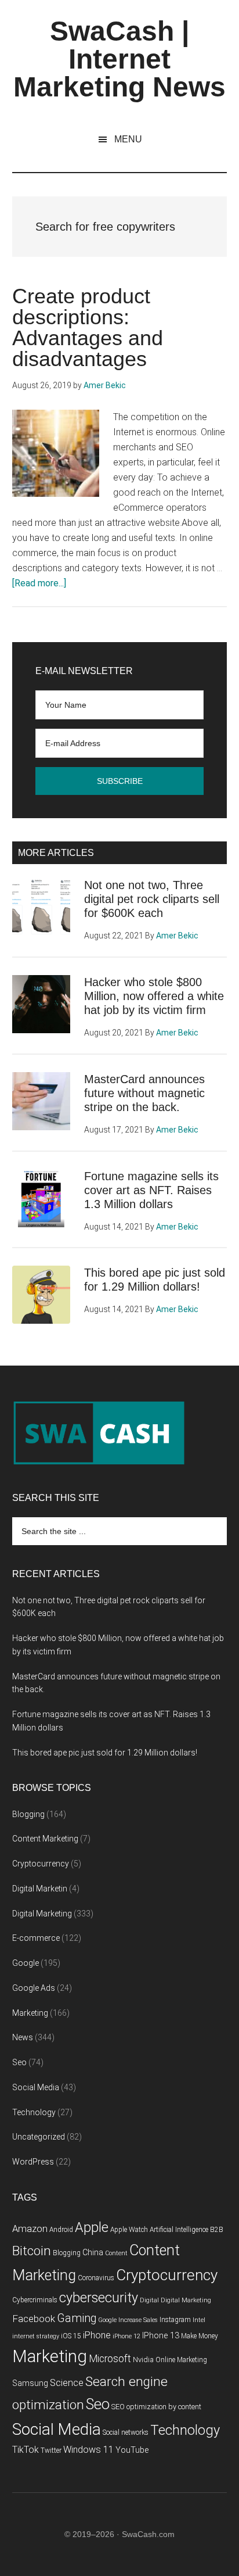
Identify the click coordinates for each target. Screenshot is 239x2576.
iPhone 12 (126, 2336)
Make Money (200, 2336)
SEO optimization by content (156, 2407)
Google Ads (34, 1988)
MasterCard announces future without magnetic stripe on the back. (144, 1093)
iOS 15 (71, 2336)
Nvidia (143, 2360)
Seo (19, 2062)
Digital (149, 2300)
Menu (128, 139)
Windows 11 (88, 2450)
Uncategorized (39, 2137)
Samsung (30, 2383)
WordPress (33, 2162)
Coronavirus (96, 2278)
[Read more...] (39, 583)
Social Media (36, 2087)
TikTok (26, 2450)
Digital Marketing (42, 1914)
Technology (34, 2112)
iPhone (97, 2335)
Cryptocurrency (41, 1864)
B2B (217, 2230)
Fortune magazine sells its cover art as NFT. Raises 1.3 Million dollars (151, 1190)
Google (26, 1963)
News (23, 2037)
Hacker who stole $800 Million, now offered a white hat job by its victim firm (154, 996)
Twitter (51, 2450)
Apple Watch (129, 2230)
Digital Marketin (40, 1889)
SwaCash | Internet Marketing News (119, 59)
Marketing (30, 2013)
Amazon (30, 2229)
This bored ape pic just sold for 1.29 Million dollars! (105, 1753)
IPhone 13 (161, 2336)
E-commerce (36, 1938)
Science (67, 2383)
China (93, 2253)
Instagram (175, 2320)
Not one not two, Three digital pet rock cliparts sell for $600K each (152, 899)
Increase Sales (138, 2320)
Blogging (28, 1814)
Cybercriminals (35, 2300)
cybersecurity (99, 2298)
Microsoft (110, 2359)
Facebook (34, 2319)
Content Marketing (45, 1839)
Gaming (77, 2318)
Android (61, 2230)
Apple (92, 2227)
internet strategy (36, 2336)
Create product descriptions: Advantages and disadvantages (88, 327)
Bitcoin (32, 2251)
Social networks (126, 2432)
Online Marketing (181, 2360)
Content (116, 2253)
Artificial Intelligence (179, 2230)
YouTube (132, 2450)
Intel (199, 2320)
